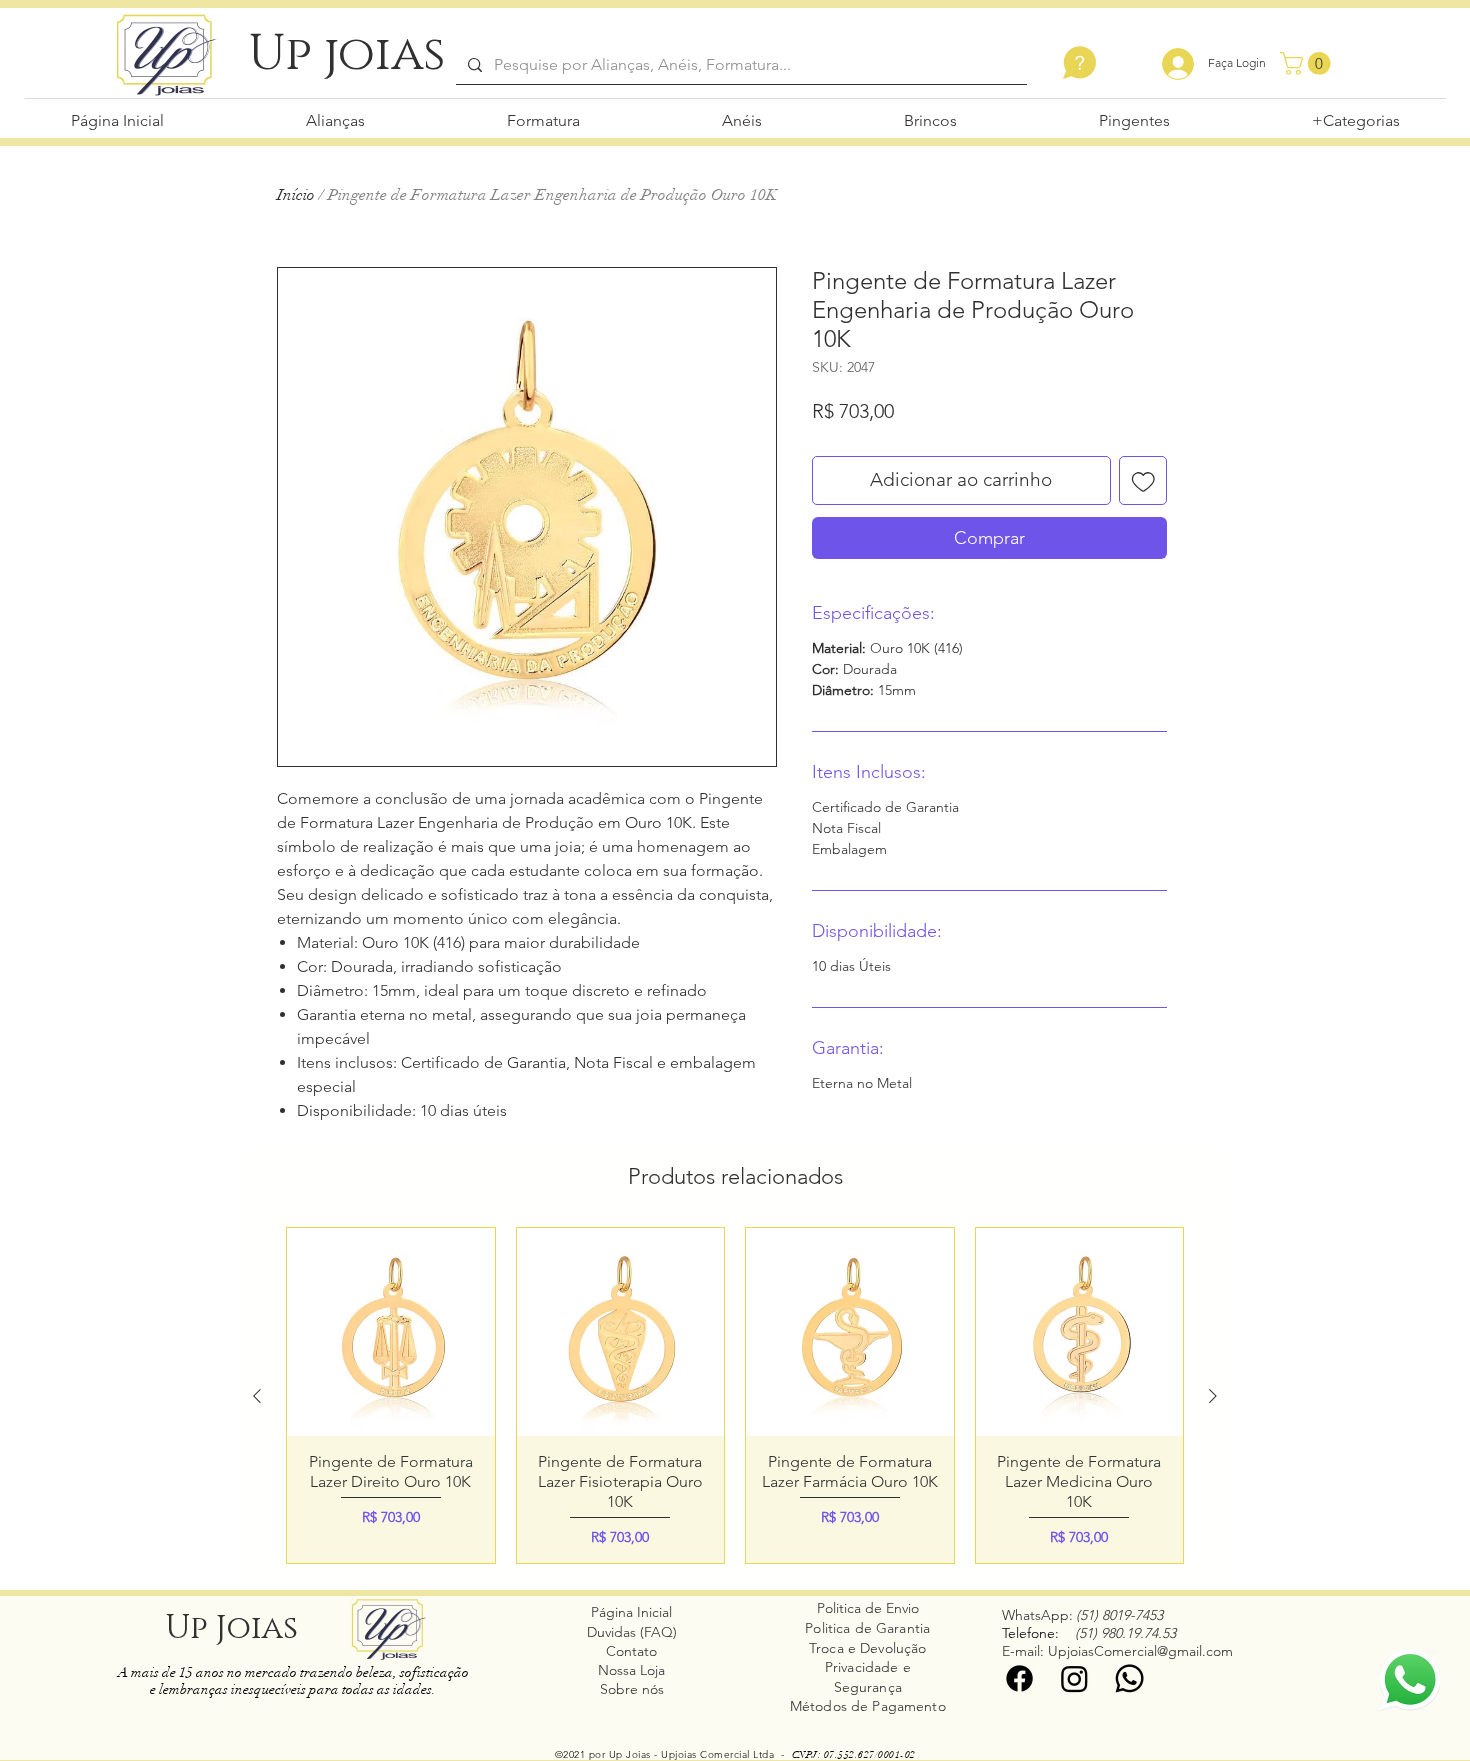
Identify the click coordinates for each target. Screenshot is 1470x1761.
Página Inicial (631, 1612)
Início (296, 195)
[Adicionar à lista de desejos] (1143, 480)
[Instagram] (1074, 1678)
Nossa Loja (631, 1670)
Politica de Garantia (867, 1628)
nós (653, 1689)
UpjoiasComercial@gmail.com (1140, 1651)
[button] (1308, 63)
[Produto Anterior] (257, 1396)
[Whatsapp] (1129, 1678)
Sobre (621, 1689)
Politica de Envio (868, 1608)
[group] (735, 1395)
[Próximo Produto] (1213, 1396)
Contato (631, 1651)
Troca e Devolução (867, 1648)
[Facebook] (1019, 1678)
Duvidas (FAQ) (632, 1632)
